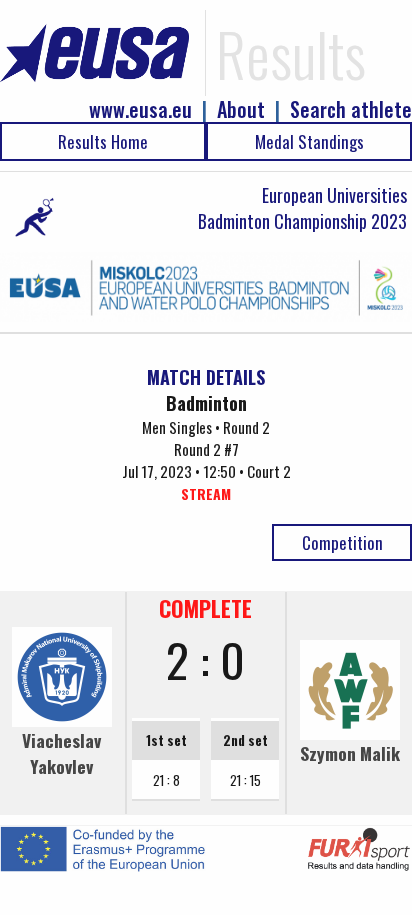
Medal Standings (309, 141)
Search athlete (351, 109)
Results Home (103, 141)
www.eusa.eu (140, 109)
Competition (342, 542)
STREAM (206, 493)
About (241, 109)
